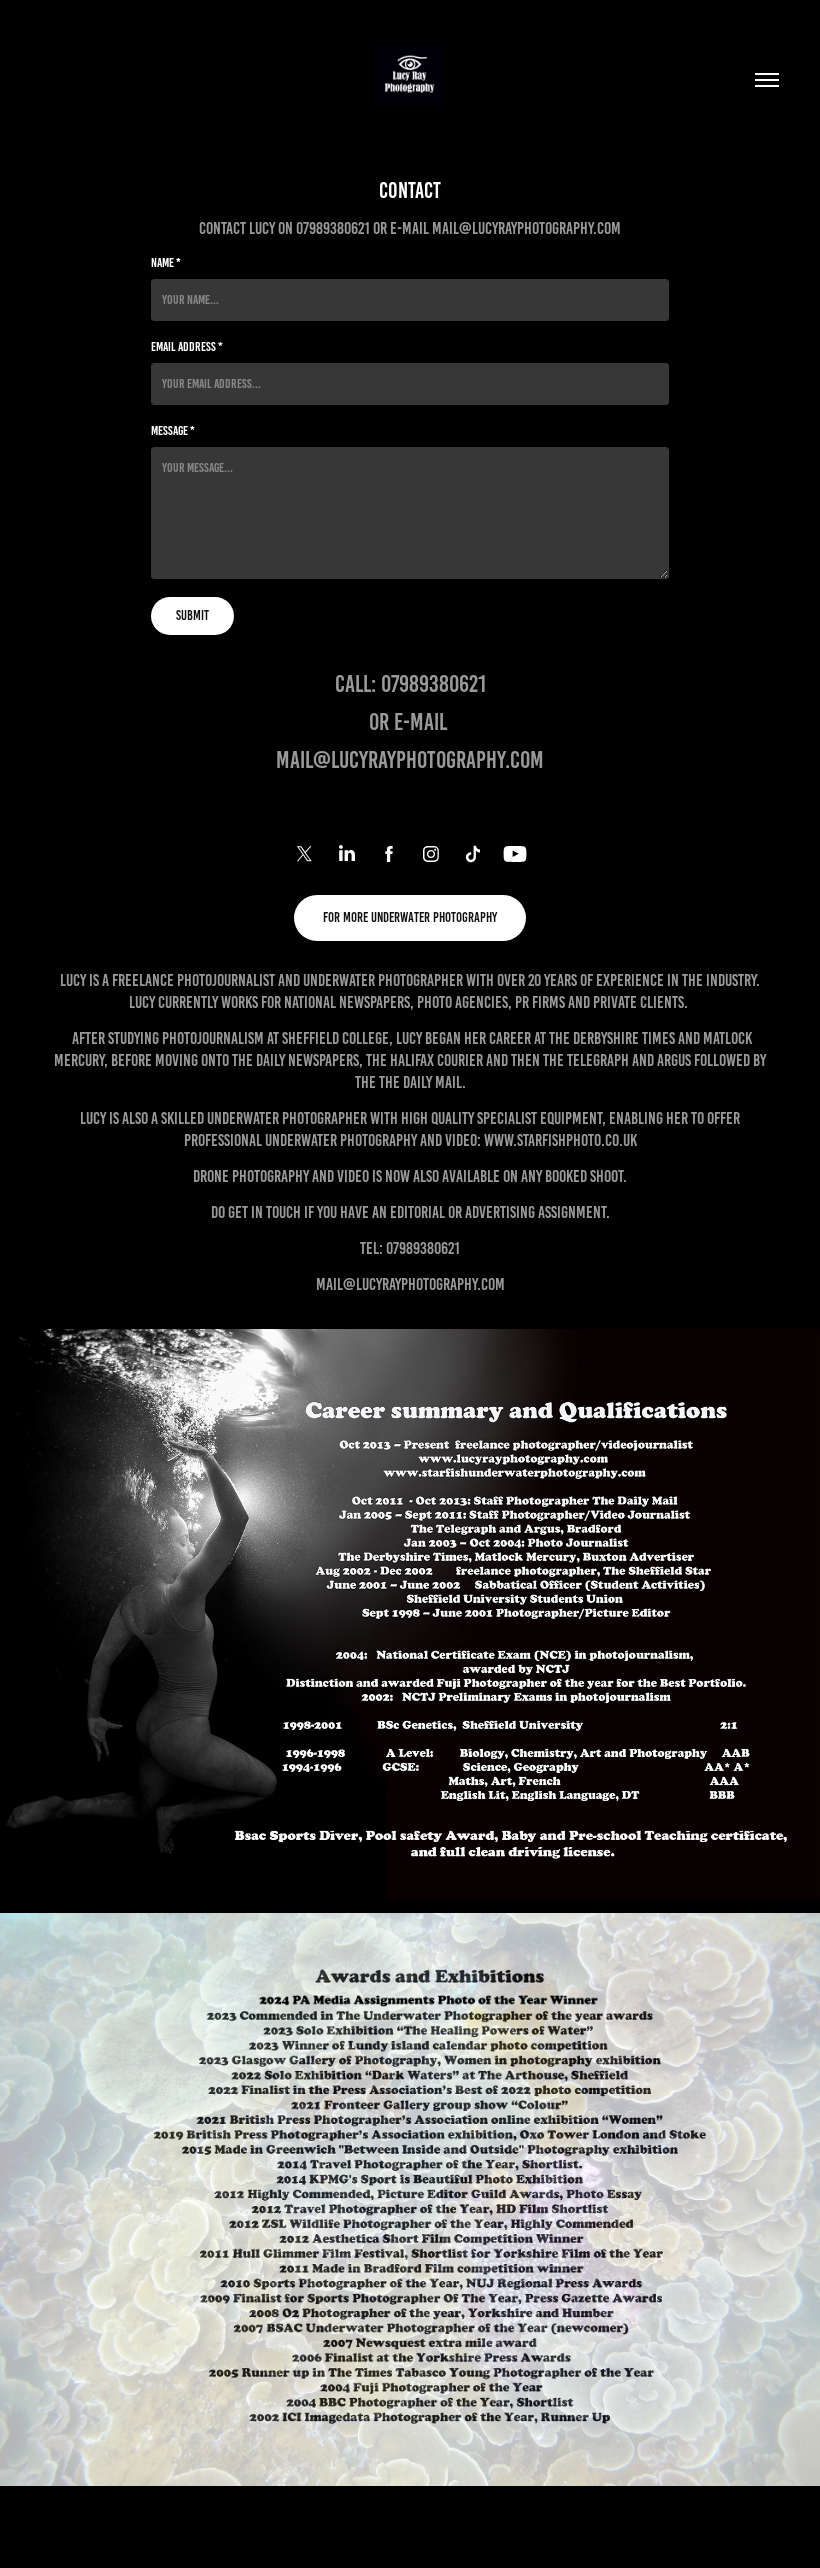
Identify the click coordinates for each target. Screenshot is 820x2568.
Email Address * (187, 347)
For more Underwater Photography (410, 917)
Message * (173, 431)
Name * (166, 263)
